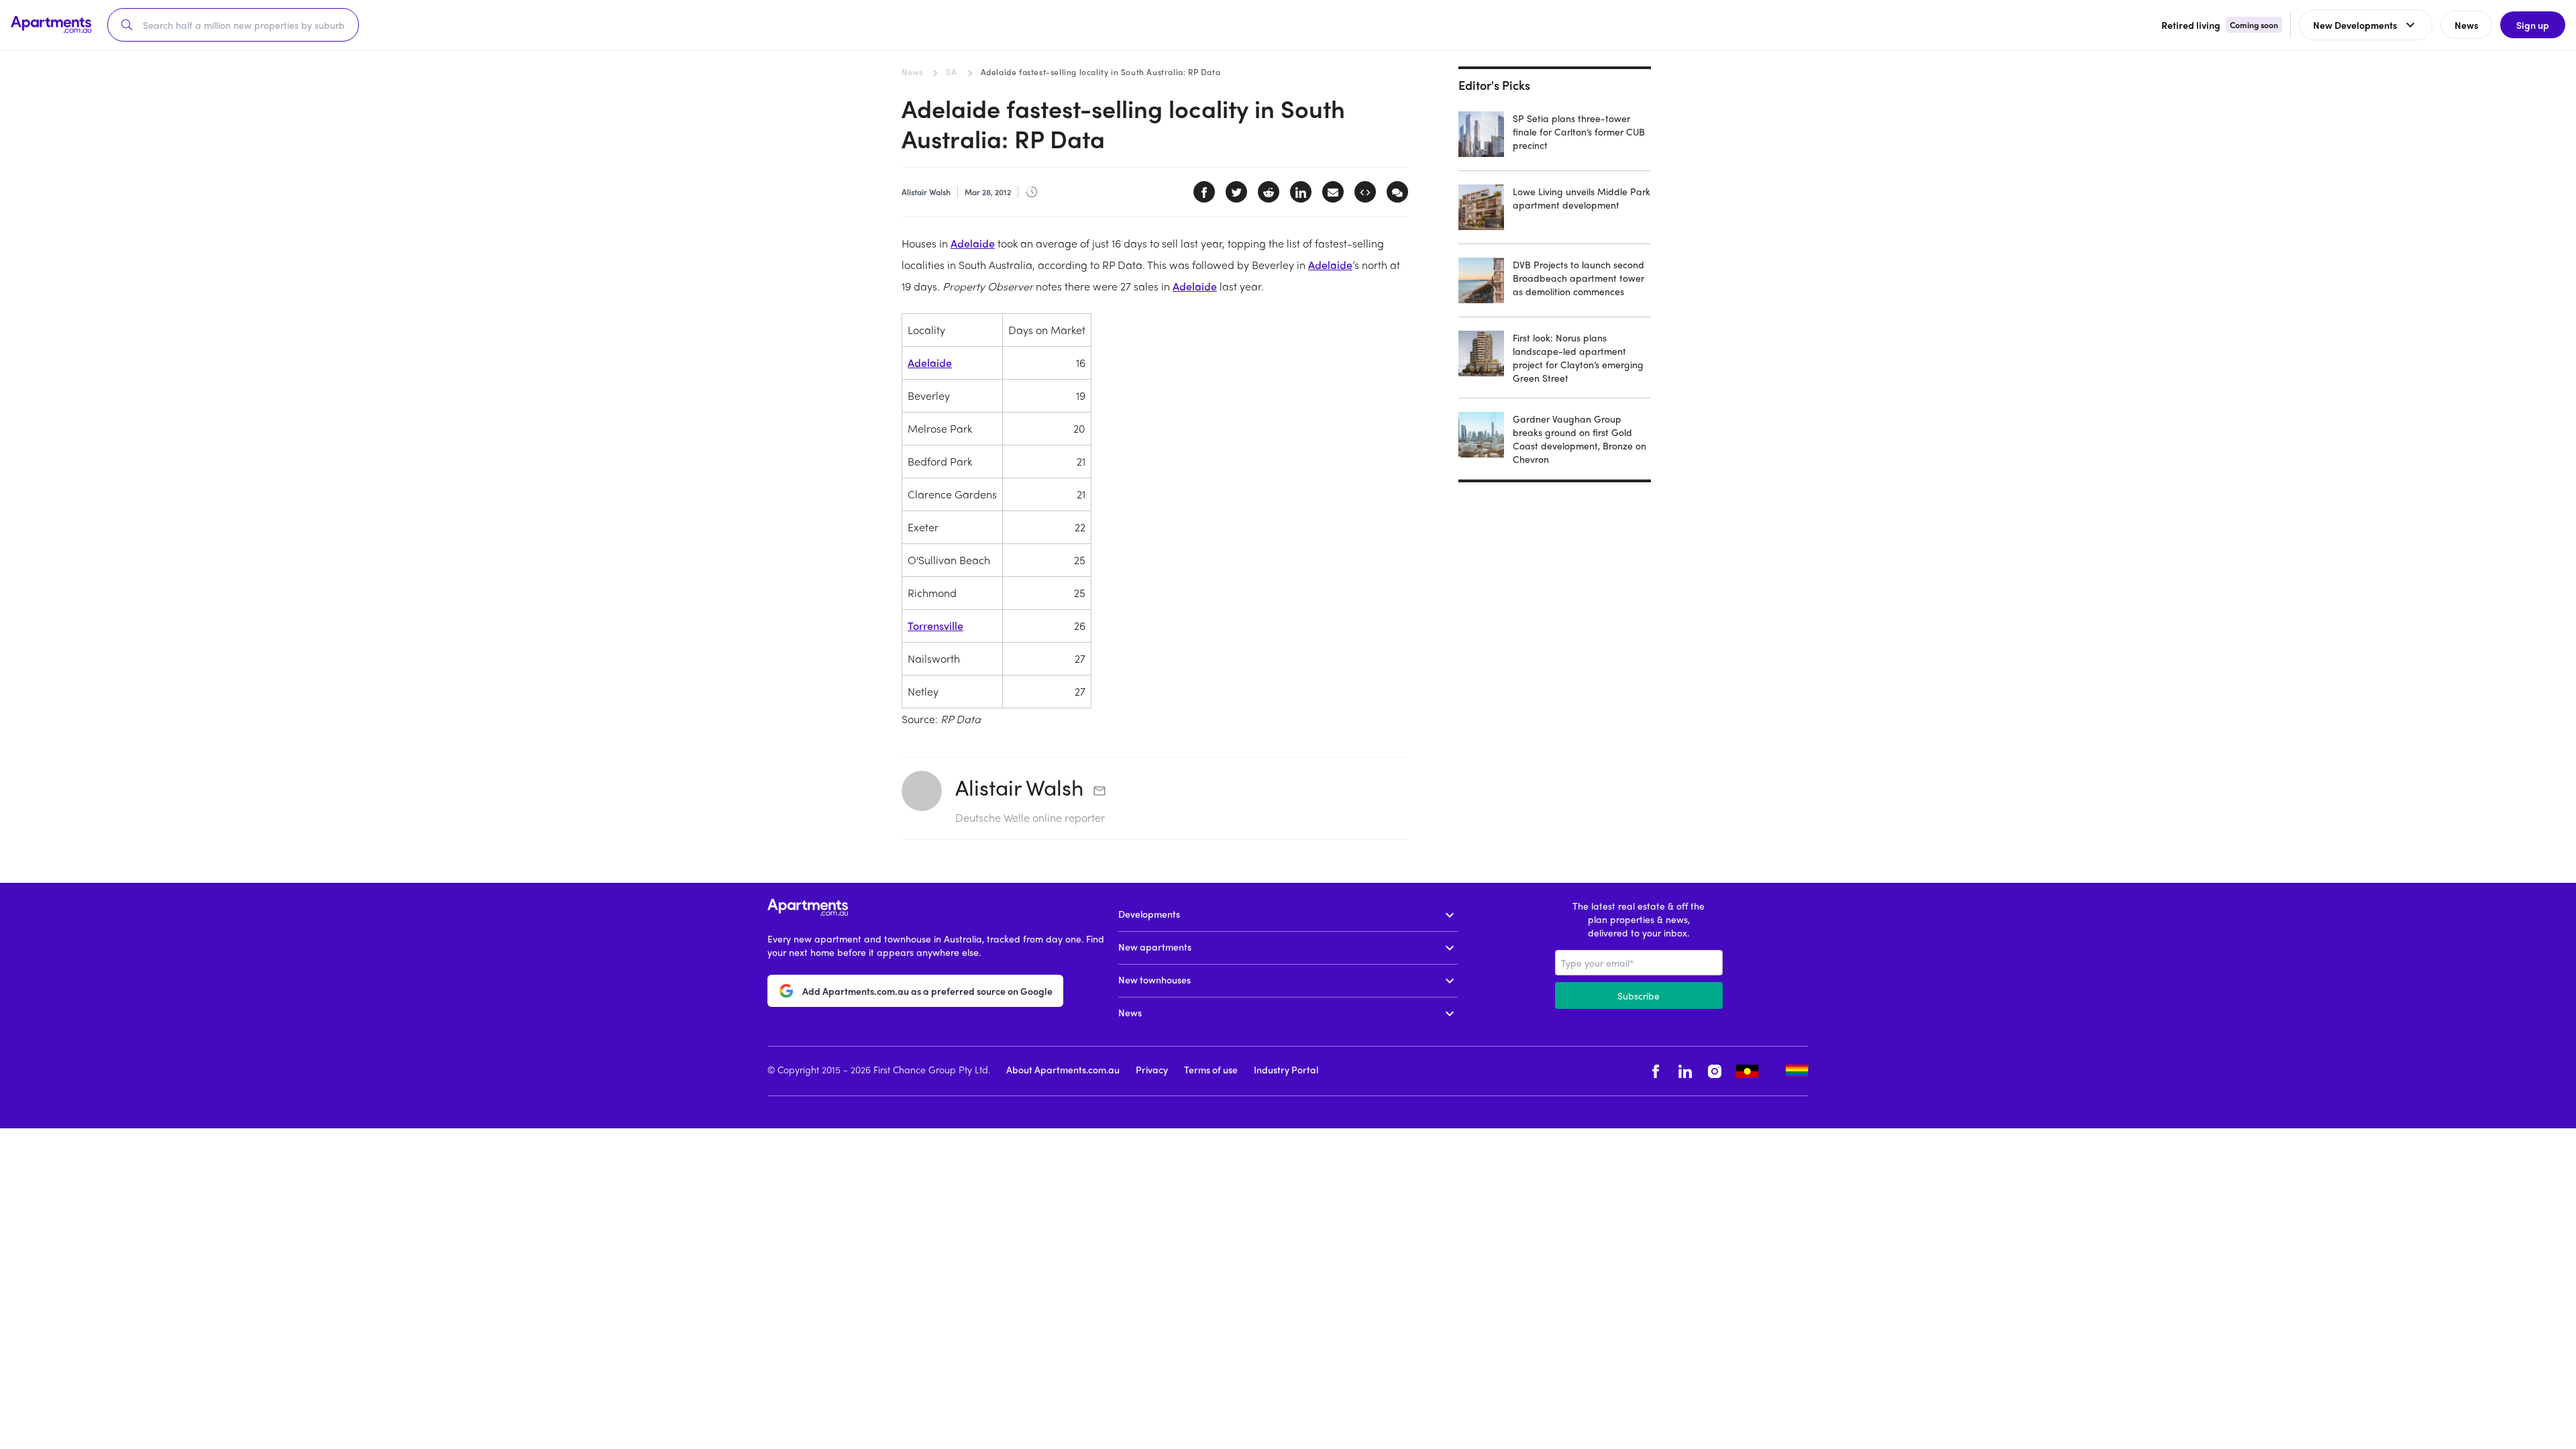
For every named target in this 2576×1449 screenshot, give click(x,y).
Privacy (1152, 1069)
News (912, 72)
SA (951, 72)
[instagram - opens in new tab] (1715, 1071)
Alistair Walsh (1019, 787)
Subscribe (1639, 996)
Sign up (2533, 25)
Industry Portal (1286, 1069)
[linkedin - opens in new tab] (1685, 1071)
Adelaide (973, 243)
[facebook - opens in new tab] (1656, 1071)
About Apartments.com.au (1063, 1069)
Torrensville (935, 626)
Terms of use (1211, 1069)
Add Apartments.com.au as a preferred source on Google (927, 991)
